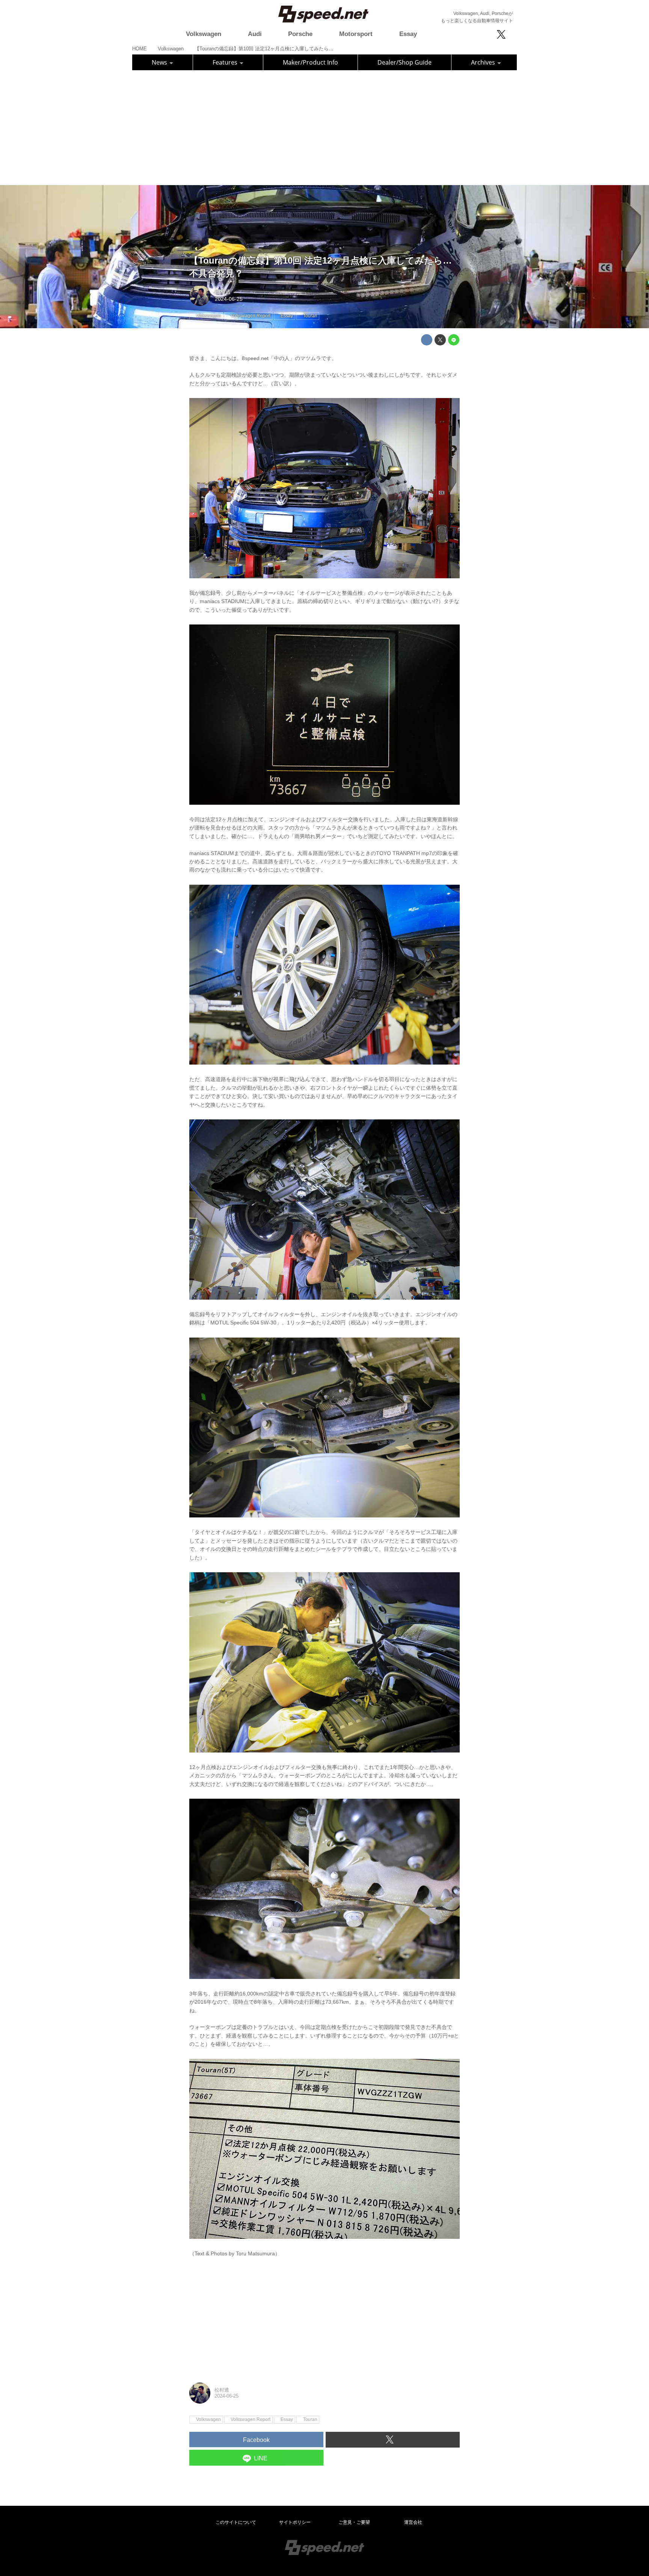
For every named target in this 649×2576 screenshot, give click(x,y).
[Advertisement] (324, 127)
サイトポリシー (295, 2522)
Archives (484, 62)
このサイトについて (236, 2522)
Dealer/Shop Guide (404, 62)
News (160, 62)
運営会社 (413, 2522)
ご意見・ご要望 (354, 2522)
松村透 (223, 292)
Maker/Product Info (310, 62)
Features (226, 62)
